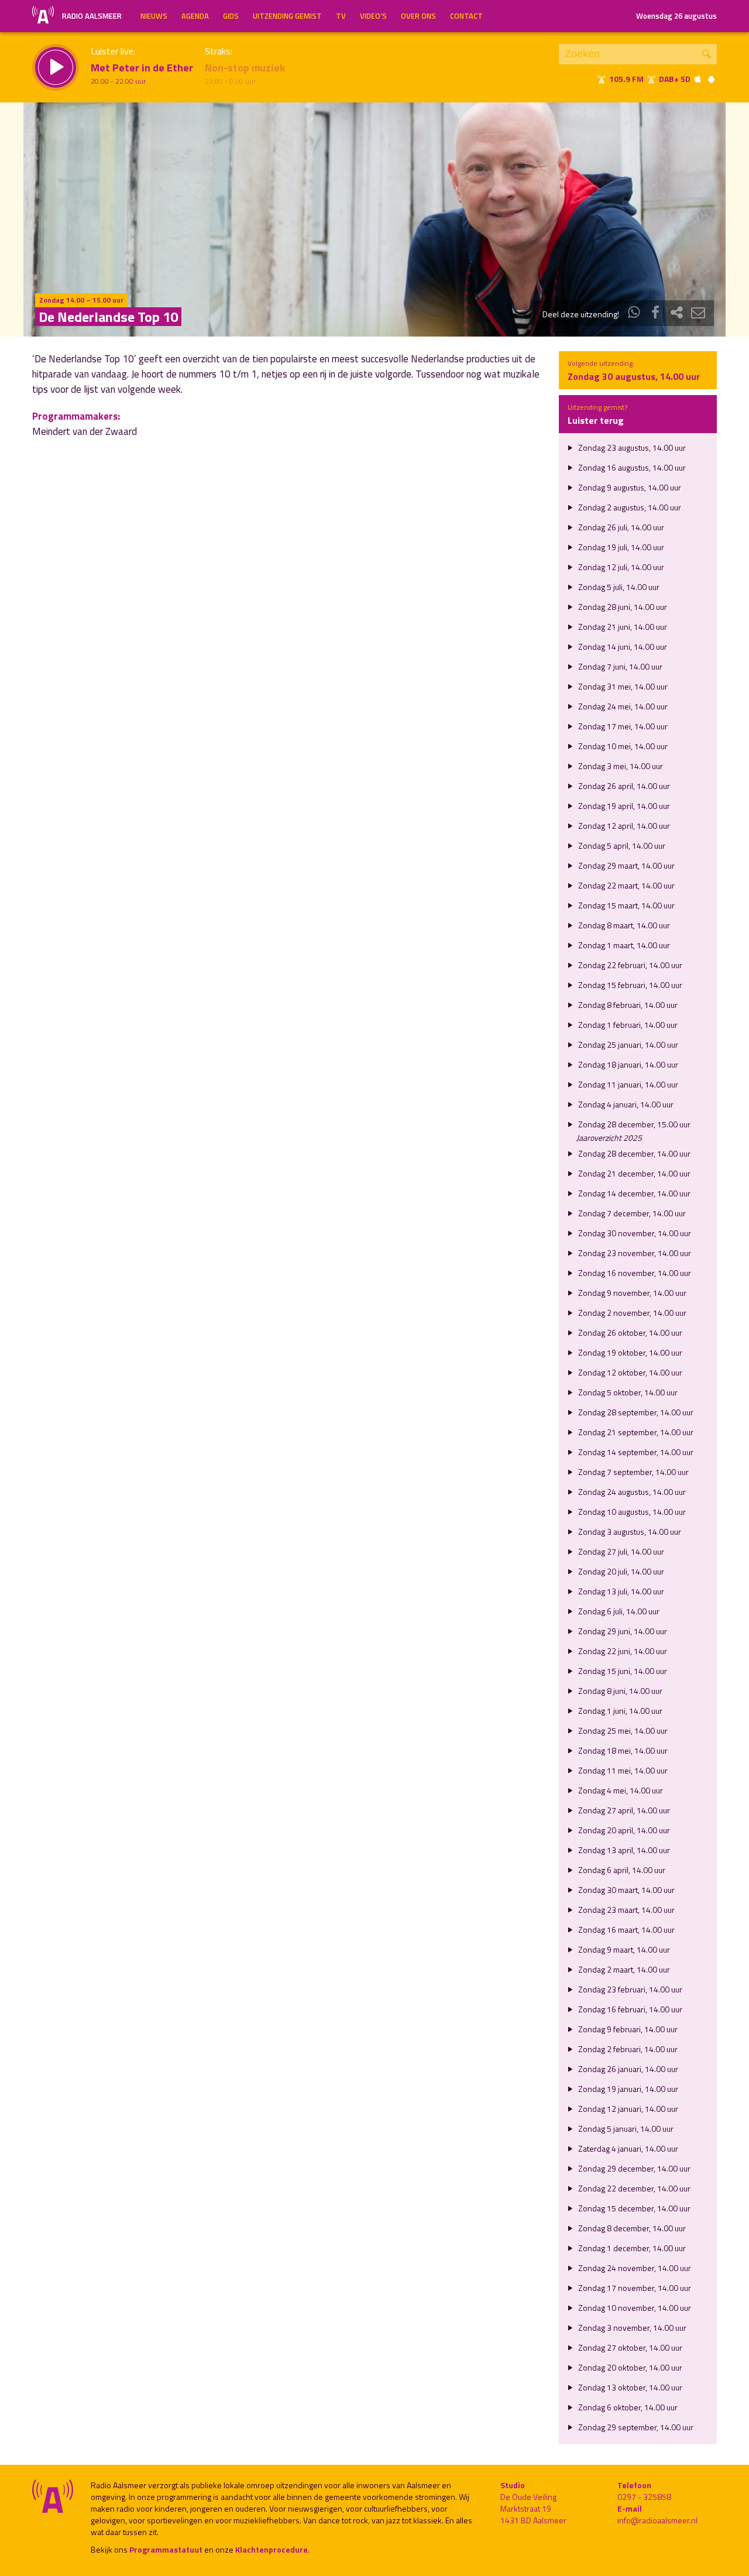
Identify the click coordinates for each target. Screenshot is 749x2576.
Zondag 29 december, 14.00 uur (633, 2168)
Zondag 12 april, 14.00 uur (623, 826)
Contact (466, 16)
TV (341, 16)
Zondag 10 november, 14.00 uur (634, 2308)
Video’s (373, 16)
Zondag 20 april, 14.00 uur (623, 1830)
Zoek (707, 54)
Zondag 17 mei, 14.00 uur (622, 726)
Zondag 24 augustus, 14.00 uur (631, 1492)
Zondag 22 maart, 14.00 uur (626, 885)
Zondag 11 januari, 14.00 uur (627, 1084)
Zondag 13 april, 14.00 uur (623, 1850)
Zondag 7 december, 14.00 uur (631, 1213)
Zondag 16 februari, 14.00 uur (629, 2009)
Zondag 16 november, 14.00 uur (634, 1273)
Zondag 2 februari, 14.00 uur (627, 2049)
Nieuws (154, 16)
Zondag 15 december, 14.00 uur (633, 2208)
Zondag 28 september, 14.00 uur (635, 1412)
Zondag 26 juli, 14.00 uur (620, 527)
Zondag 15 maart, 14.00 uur (626, 905)
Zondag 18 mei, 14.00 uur (622, 1750)
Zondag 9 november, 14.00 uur (631, 1293)
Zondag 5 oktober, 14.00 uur (627, 1392)
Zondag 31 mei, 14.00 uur (622, 686)
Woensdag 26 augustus (676, 16)
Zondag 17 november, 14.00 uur (634, 2288)
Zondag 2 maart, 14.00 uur (623, 1969)
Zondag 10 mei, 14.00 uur (622, 746)
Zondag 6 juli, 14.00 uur (618, 1611)
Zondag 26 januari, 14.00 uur (627, 2069)
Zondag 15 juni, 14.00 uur (622, 1671)
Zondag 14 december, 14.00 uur (633, 1193)
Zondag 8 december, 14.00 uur (631, 2228)
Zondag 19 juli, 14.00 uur (620, 547)
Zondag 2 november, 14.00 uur (631, 1313)
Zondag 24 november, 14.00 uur (634, 2268)
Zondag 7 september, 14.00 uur (633, 1472)
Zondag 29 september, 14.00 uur (635, 2427)
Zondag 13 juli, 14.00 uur (620, 1591)
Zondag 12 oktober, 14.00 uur (629, 1372)
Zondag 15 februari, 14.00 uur (629, 985)
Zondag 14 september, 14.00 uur (635, 1452)
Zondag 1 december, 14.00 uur (631, 2248)
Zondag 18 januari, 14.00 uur (627, 1064)
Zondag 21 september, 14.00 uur (635, 1432)
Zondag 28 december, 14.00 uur (633, 1153)
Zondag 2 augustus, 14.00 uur (629, 507)
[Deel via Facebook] (655, 314)
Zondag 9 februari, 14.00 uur (627, 2029)
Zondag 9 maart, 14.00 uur (623, 1949)
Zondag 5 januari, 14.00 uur (625, 2129)
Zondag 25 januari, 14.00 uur (627, 1045)
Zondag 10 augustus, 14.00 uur (631, 1512)
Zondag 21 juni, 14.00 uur (622, 627)
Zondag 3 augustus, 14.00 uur (629, 1531)
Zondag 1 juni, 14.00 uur (619, 1711)
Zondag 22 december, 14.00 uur (633, 2188)
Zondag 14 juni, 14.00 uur (622, 646)
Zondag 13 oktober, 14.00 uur (629, 2387)
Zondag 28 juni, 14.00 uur (622, 607)
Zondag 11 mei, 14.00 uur (622, 1770)
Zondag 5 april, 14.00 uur (621, 845)
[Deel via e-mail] (698, 314)
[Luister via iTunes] (698, 79)
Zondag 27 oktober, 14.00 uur (629, 2347)
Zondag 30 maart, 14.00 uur (626, 1890)
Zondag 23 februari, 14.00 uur (629, 1989)
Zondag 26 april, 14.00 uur (623, 786)
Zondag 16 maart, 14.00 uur (626, 1930)
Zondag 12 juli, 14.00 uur (620, 567)
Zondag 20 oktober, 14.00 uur (629, 2367)
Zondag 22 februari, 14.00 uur (629, 965)
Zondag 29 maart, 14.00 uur (626, 865)
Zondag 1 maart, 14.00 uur (623, 945)
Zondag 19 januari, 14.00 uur (627, 2089)
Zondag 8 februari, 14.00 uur (627, 1005)
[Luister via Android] (711, 79)
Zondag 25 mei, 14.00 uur (622, 1731)
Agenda (195, 16)
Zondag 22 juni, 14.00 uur (622, 1651)
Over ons (418, 16)
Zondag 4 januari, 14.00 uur (625, 1104)
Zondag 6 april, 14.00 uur (621, 1870)
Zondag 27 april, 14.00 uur (623, 1810)
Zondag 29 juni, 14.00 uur (622, 1631)
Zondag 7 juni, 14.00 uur (619, 666)
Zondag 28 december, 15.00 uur (633, 1124)
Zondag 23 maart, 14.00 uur (626, 1910)
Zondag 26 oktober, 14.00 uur (629, 1332)
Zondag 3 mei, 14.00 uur (620, 766)
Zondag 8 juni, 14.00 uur (619, 1691)
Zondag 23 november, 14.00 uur (634, 1253)
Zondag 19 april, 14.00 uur (623, 806)
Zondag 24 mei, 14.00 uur (622, 706)
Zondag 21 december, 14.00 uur (633, 1173)
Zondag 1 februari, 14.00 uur (627, 1025)
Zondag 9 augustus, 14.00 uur (629, 487)
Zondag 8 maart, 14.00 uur (623, 925)
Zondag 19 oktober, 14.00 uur (629, 1352)
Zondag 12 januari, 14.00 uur (627, 2109)
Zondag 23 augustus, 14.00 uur (631, 447)
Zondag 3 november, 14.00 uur (631, 2328)
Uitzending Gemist (287, 16)
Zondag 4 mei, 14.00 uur (620, 1790)
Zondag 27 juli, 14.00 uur (620, 1551)
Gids (231, 16)
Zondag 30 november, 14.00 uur (634, 1233)
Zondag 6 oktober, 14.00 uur (627, 2407)
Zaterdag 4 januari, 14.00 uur (627, 2148)
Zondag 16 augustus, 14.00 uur (631, 467)
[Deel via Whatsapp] (634, 314)
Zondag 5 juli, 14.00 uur (618, 587)
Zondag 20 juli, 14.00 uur (620, 1571)
